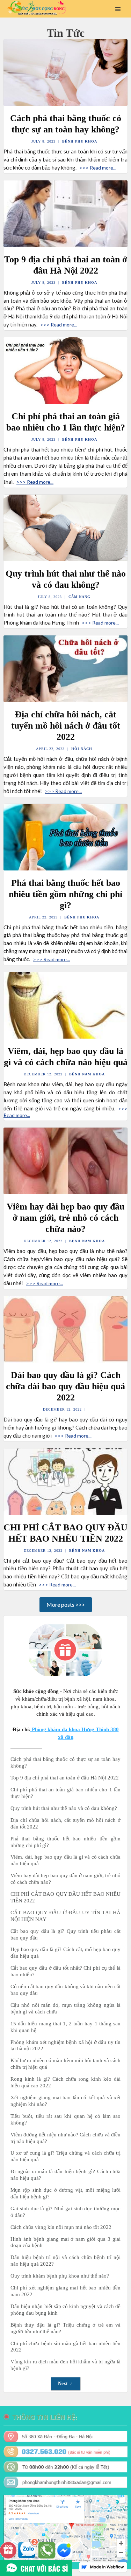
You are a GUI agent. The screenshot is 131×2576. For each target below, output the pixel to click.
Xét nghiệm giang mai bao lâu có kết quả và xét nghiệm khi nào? (65, 2101)
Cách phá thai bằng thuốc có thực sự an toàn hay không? (65, 1762)
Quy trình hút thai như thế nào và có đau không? (64, 1808)
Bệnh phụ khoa (80, 141)
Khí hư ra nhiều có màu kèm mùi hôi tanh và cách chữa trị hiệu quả (65, 2064)
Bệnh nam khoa (87, 1074)
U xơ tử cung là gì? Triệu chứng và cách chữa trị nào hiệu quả (65, 2156)
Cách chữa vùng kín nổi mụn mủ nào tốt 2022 (61, 2227)
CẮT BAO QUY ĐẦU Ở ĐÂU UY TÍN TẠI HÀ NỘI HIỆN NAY (65, 1916)
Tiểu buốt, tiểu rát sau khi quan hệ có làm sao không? (65, 2119)
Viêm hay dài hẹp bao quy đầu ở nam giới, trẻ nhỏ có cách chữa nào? (65, 1879)
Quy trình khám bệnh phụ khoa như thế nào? (60, 2276)
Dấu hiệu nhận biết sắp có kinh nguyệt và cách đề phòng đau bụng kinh (65, 2310)
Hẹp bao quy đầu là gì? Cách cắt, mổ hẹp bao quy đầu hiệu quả (65, 1953)
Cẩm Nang (79, 597)
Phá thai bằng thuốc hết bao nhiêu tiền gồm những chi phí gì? (65, 1842)
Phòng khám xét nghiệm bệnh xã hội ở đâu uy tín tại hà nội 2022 (65, 2045)
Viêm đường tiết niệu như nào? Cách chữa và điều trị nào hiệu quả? (65, 2138)
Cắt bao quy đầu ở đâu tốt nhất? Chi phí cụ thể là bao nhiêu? (65, 1971)
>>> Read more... (98, 168)
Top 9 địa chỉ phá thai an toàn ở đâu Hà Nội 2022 (65, 1778)
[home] (35, 8)
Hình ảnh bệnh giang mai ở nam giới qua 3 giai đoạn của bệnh (65, 2242)
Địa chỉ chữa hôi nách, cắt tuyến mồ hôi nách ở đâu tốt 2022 (65, 1823)
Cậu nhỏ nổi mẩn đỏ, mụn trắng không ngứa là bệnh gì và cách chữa (65, 2008)
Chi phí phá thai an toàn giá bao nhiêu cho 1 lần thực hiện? (65, 1793)
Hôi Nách (82, 749)
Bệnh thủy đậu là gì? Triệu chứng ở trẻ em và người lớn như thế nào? (65, 2328)
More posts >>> (66, 1604)
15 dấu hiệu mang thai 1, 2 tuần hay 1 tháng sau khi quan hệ (65, 2027)
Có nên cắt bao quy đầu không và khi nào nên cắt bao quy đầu (65, 1990)
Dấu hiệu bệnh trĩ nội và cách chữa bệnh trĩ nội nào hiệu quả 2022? (65, 2261)
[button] (118, 9)
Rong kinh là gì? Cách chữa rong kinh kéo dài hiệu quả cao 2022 (65, 2082)
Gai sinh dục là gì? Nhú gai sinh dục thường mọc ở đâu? (65, 2212)
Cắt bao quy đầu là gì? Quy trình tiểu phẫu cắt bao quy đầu (65, 1934)
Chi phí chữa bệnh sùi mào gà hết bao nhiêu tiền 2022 (65, 2347)
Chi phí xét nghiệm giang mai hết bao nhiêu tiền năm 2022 (65, 2291)
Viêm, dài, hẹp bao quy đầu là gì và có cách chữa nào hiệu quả (65, 1860)
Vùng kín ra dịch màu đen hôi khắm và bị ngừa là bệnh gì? (65, 2365)
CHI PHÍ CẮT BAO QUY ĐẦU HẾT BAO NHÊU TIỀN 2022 (65, 1897)
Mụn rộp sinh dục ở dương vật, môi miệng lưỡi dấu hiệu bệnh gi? (65, 2193)
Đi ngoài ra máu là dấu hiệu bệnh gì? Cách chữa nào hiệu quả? (65, 2175)
